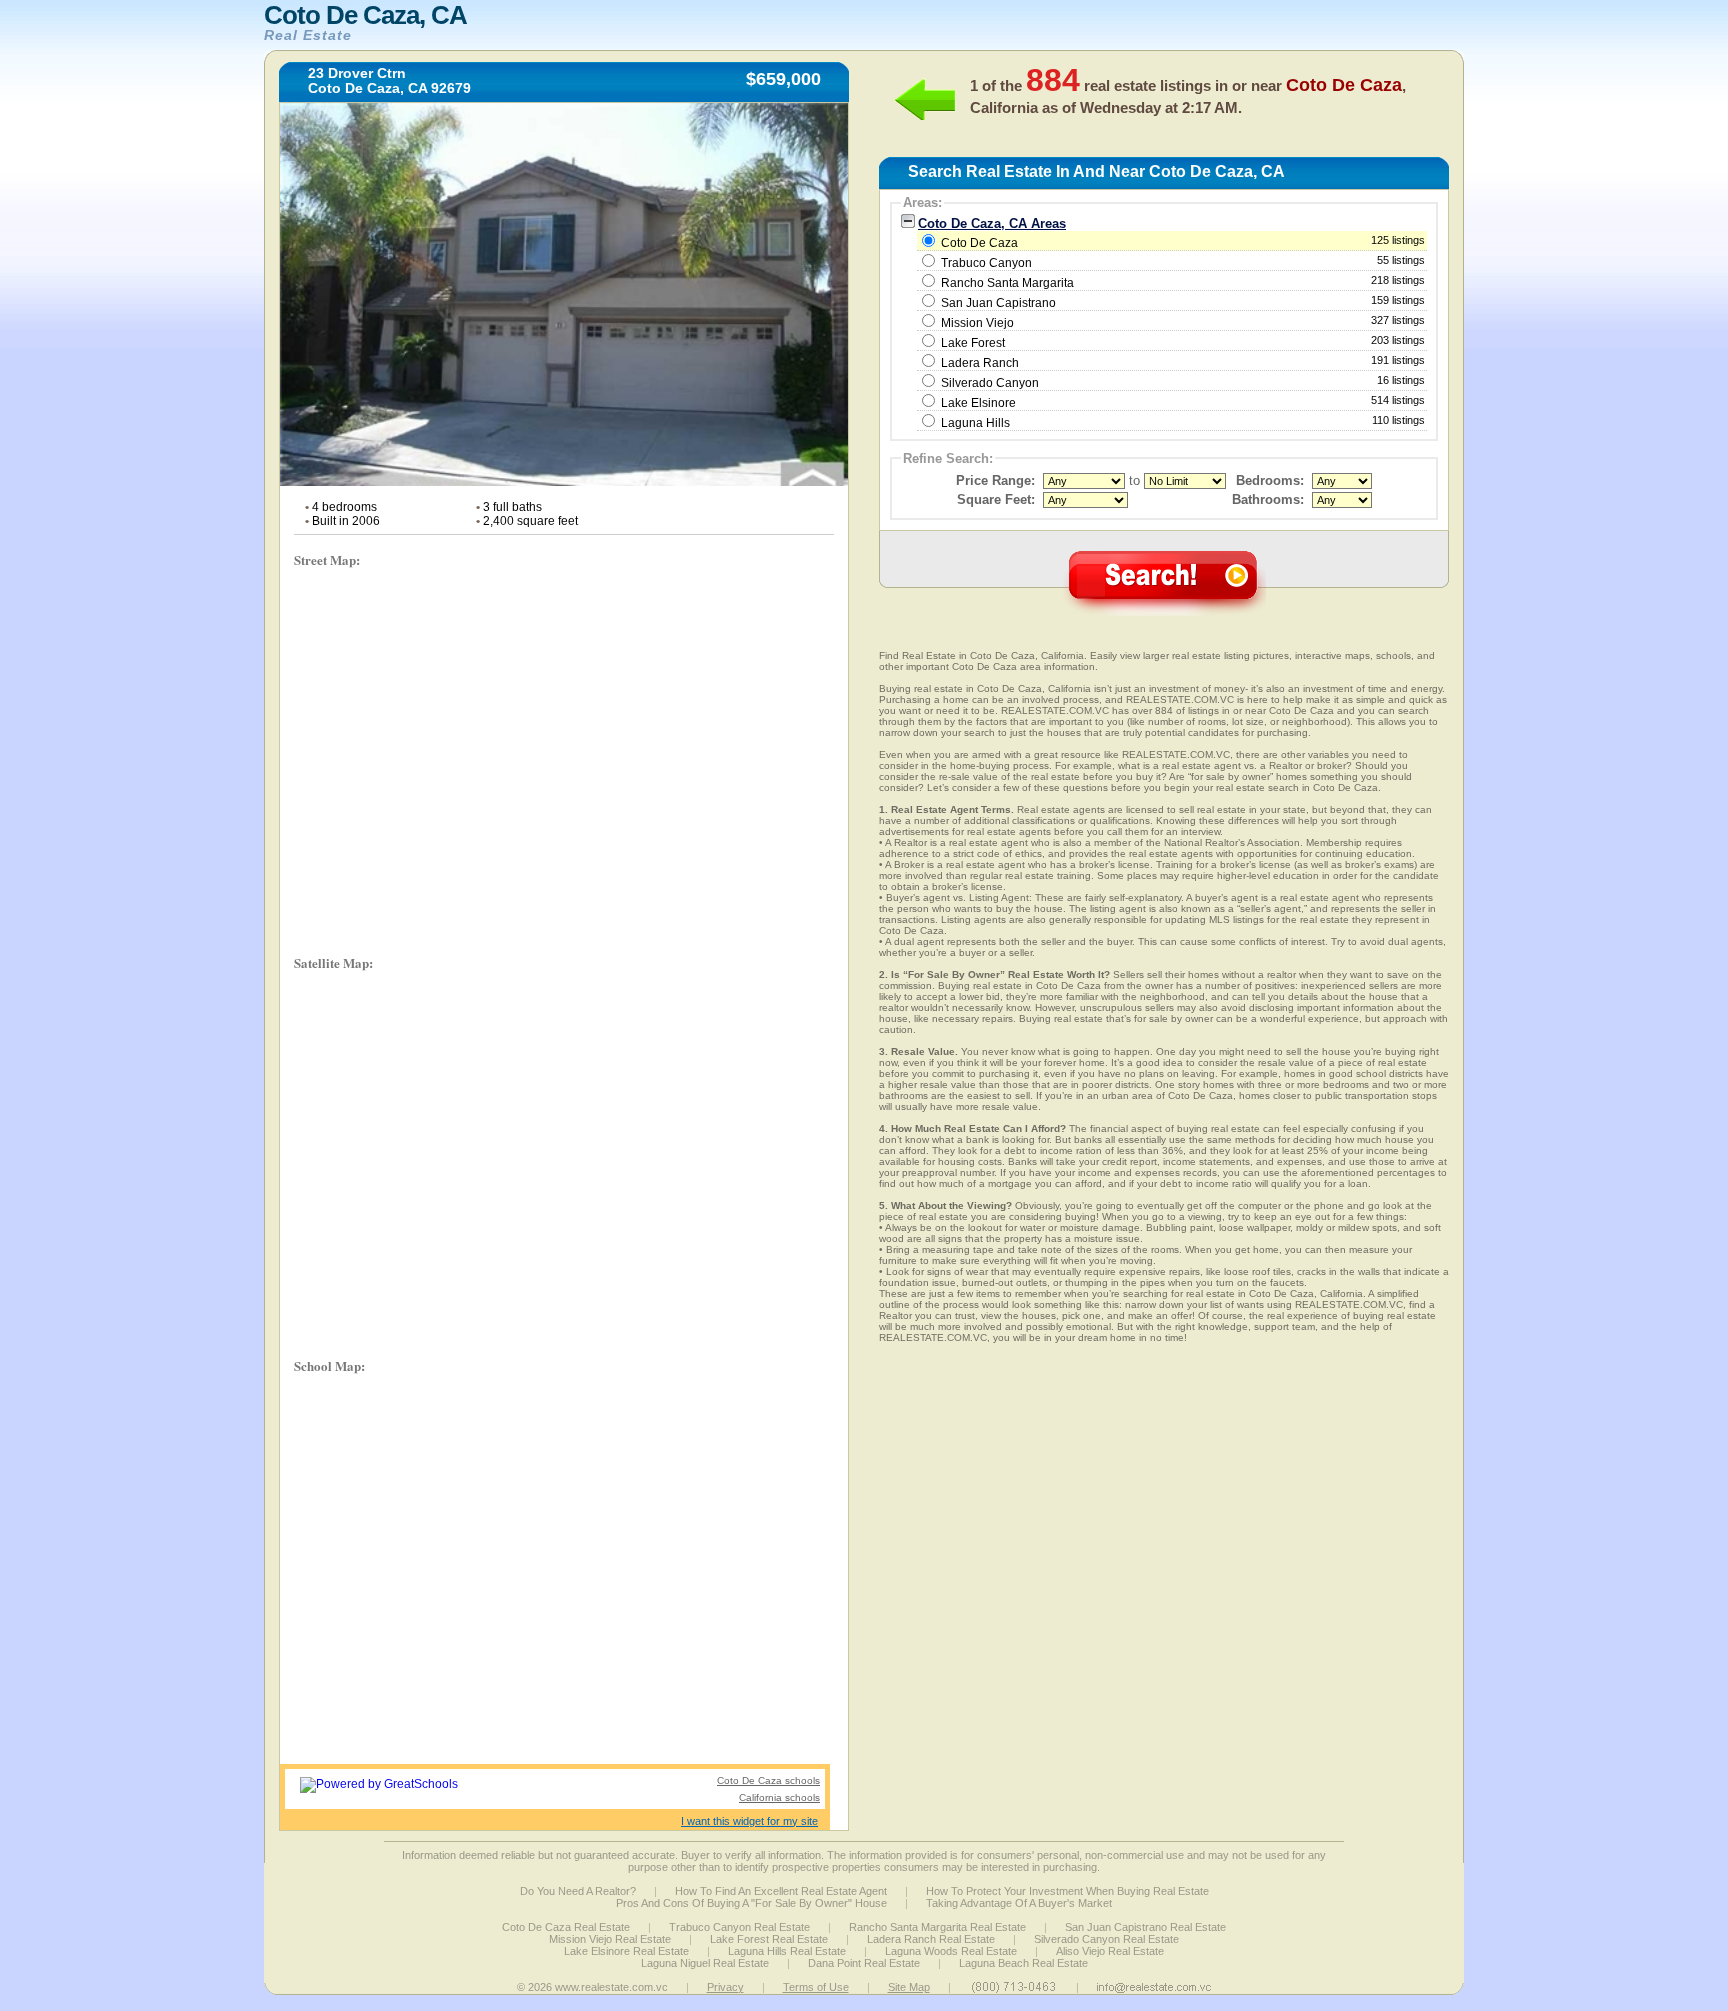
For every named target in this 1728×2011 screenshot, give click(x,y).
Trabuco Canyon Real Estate (739, 1927)
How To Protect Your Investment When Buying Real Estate (1067, 1891)
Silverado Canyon (990, 383)
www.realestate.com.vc (611, 1987)
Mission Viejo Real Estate (610, 1939)
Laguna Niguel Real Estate (705, 1963)
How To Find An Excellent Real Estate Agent (781, 1891)
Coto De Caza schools (768, 1780)
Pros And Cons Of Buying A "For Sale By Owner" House (751, 1903)
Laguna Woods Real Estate (951, 1951)
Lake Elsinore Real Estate (626, 1951)
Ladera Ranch (980, 363)
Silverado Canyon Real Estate (1106, 1939)
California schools (779, 1797)
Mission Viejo (977, 323)
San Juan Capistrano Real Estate (1145, 1927)
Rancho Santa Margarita (1007, 283)
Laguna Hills (975, 423)
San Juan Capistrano (998, 303)
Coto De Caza (1181, 242)
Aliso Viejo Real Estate (1110, 1951)
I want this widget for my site (749, 1821)
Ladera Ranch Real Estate (931, 1939)
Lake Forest (973, 343)
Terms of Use (816, 1987)
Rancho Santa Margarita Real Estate (937, 1927)
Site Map (909, 1987)
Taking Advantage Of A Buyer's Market (1019, 1903)
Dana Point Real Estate (864, 1963)
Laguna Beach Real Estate (1023, 1963)
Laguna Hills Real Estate (787, 1951)
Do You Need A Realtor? (578, 1891)
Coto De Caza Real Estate (566, 1927)
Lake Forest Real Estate (769, 1939)
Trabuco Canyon (986, 263)
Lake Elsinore (978, 403)
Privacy (725, 1987)
